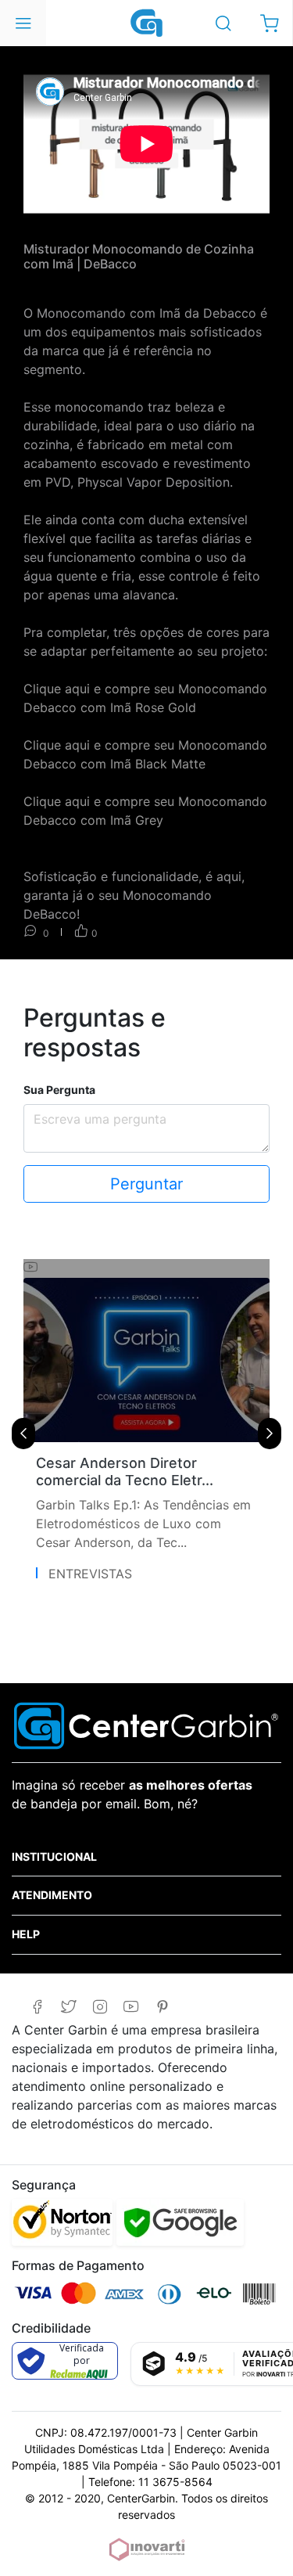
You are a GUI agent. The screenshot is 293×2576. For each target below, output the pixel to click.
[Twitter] (68, 2007)
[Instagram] (100, 2007)
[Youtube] (131, 2007)
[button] (269, 23)
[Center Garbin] (147, 22)
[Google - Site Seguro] (180, 2222)
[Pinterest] (162, 2007)
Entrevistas (90, 1574)
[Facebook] (37, 2007)
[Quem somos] (146, 1724)
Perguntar (146, 1184)
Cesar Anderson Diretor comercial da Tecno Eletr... (125, 1471)
